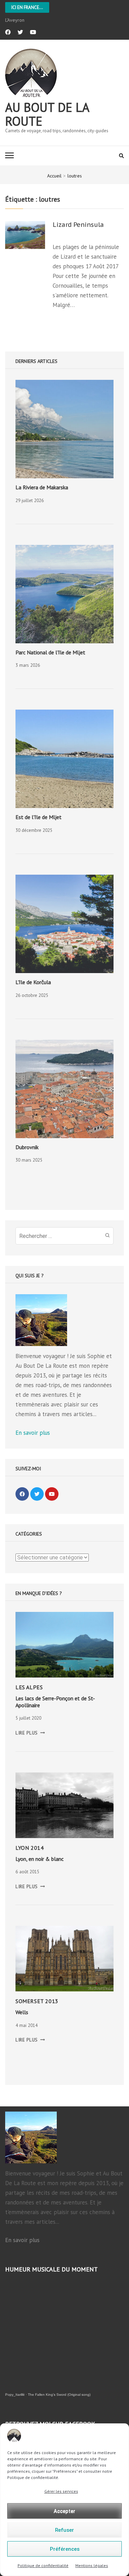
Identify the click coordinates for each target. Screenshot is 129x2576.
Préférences (65, 2549)
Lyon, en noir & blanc (40, 1859)
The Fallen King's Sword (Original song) (59, 2395)
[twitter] (20, 32)
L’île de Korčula (33, 982)
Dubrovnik (27, 1147)
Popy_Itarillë (15, 2395)
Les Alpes (29, 1687)
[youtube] (33, 32)
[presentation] (64, 429)
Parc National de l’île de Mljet (50, 652)
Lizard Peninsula (78, 225)
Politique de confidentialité (43, 2565)
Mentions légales (92, 2565)
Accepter (64, 2511)
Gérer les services (61, 2491)
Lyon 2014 (30, 1848)
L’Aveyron (15, 20)
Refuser (64, 2530)
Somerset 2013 (37, 2001)
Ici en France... (27, 7)
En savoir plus (33, 1433)
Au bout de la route (47, 114)
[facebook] (8, 32)
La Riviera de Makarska (42, 487)
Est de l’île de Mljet (39, 817)
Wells (22, 2012)
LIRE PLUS (30, 1733)
